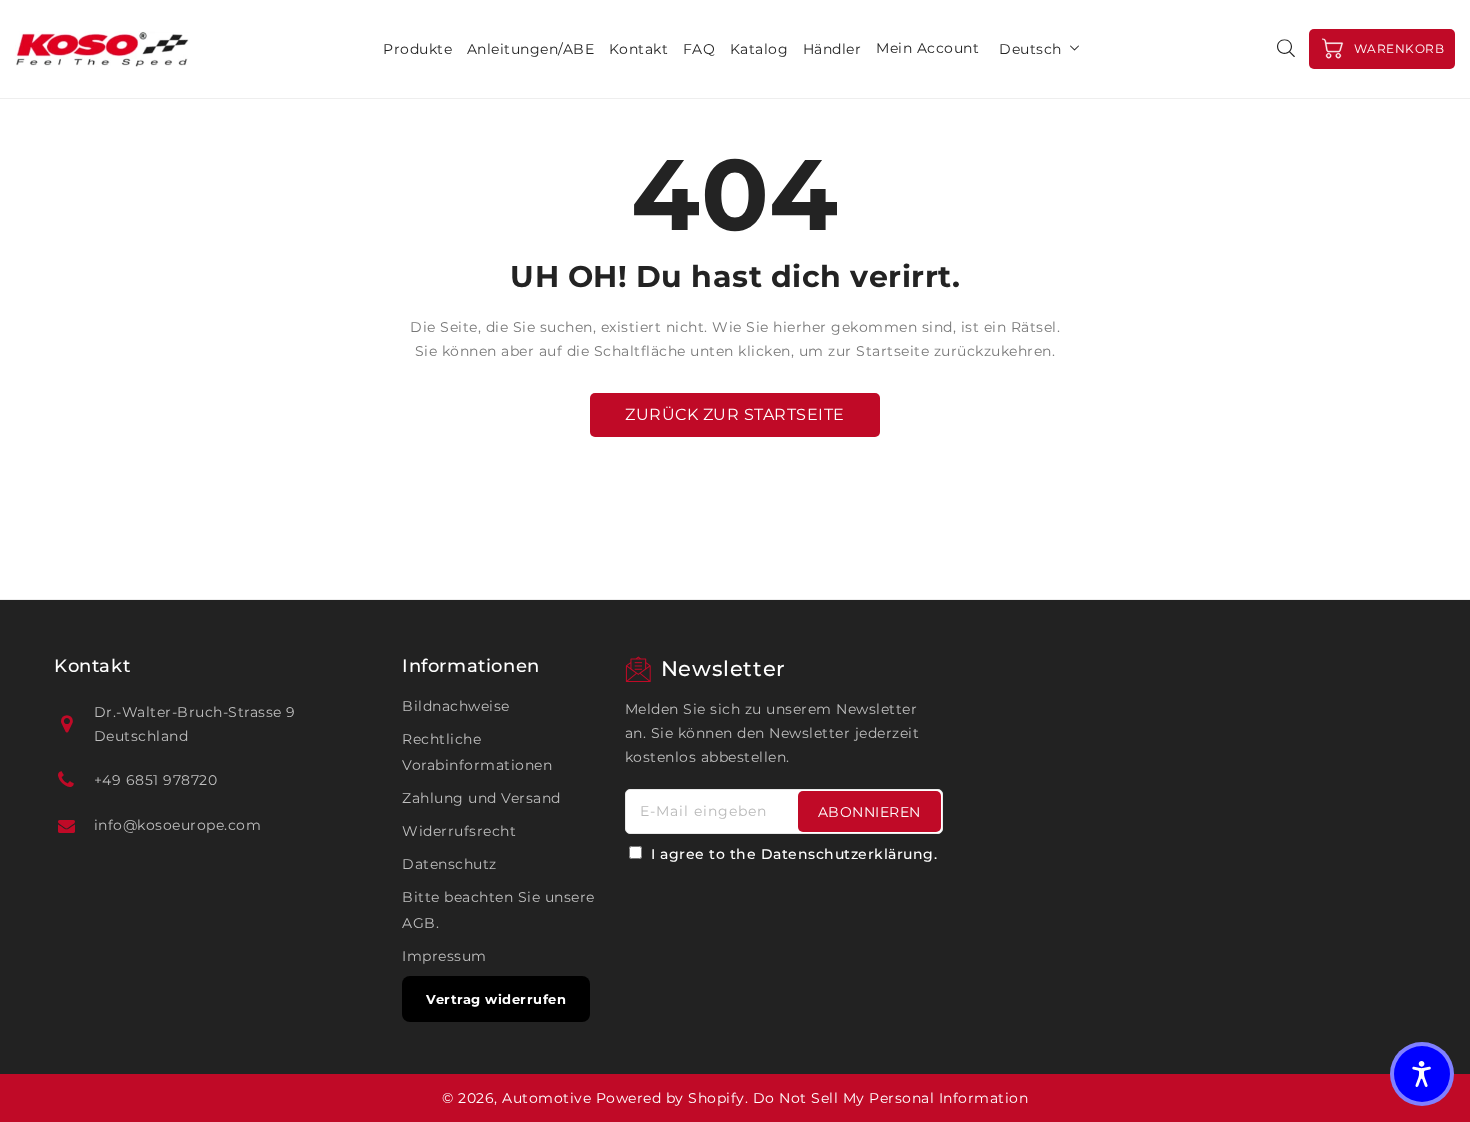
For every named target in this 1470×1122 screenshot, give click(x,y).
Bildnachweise (456, 706)
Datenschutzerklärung (847, 854)
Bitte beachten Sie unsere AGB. (498, 910)
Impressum (444, 956)
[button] (1422, 1074)
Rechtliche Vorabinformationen (477, 752)
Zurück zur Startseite (735, 414)
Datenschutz (449, 864)
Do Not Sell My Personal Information (891, 1098)
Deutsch (1030, 49)
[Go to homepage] (102, 49)
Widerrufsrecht (459, 831)
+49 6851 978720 (156, 780)
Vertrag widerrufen (496, 999)
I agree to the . (794, 854)
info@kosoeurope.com (178, 825)
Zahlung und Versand (481, 798)
